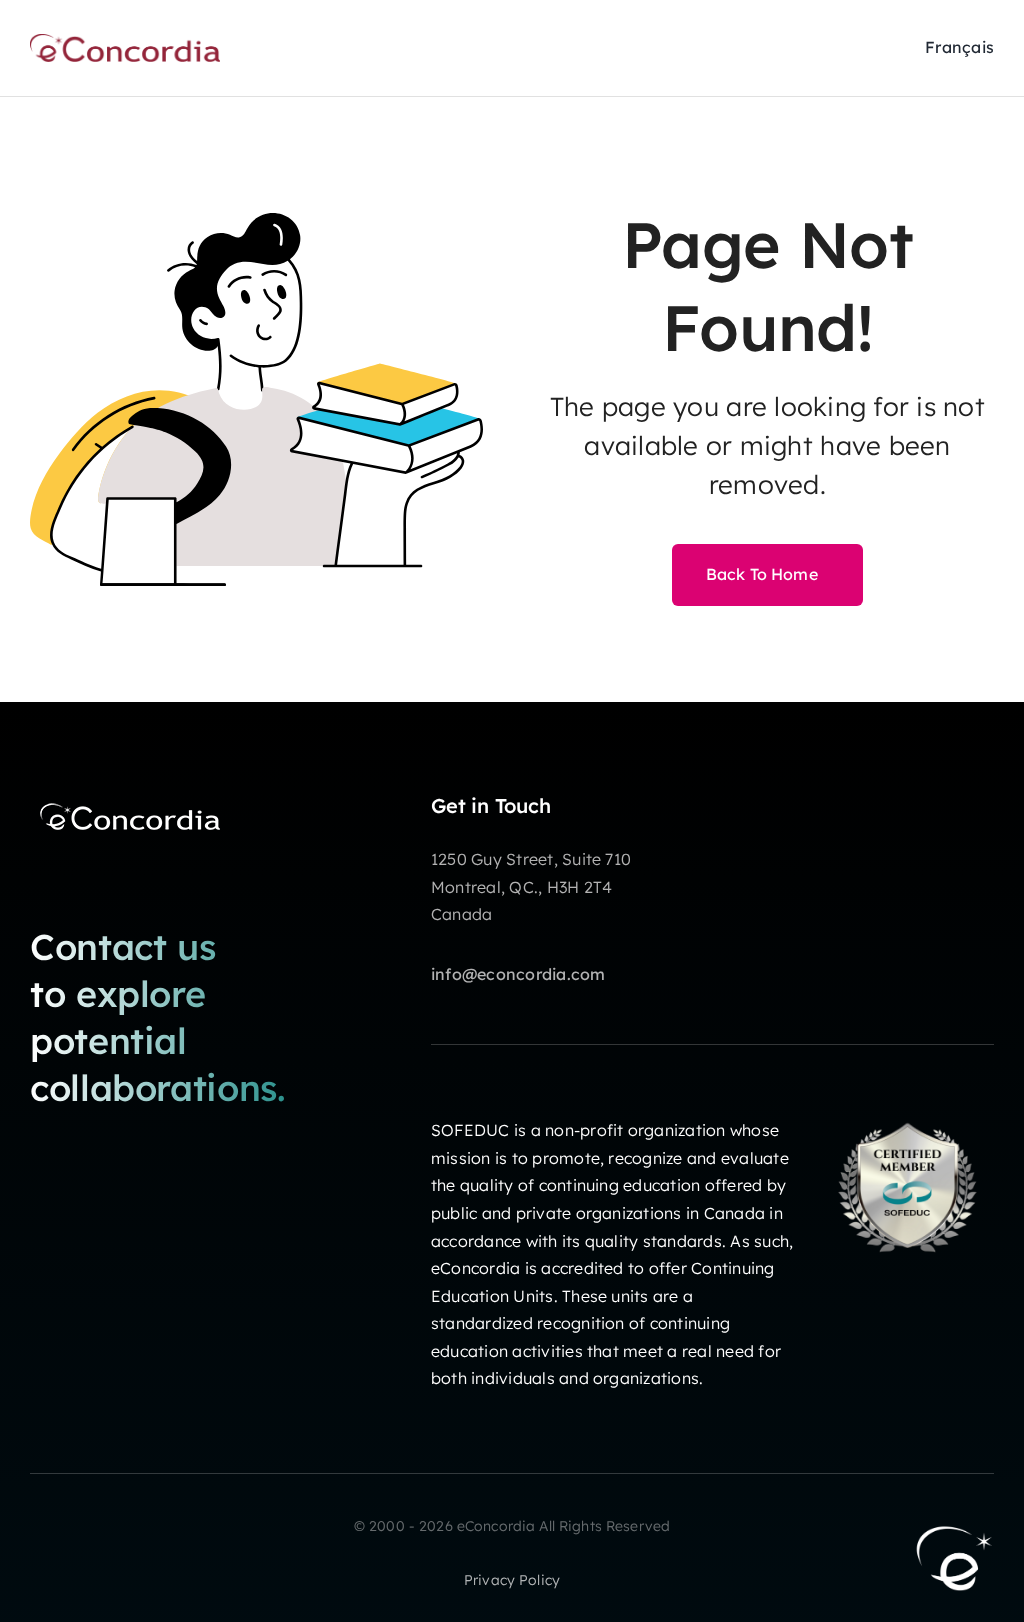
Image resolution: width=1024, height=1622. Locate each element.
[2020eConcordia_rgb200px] (125, 42)
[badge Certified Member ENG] (907, 1109)
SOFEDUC (470, 1130)
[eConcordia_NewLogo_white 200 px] (130, 802)
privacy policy (512, 1580)
